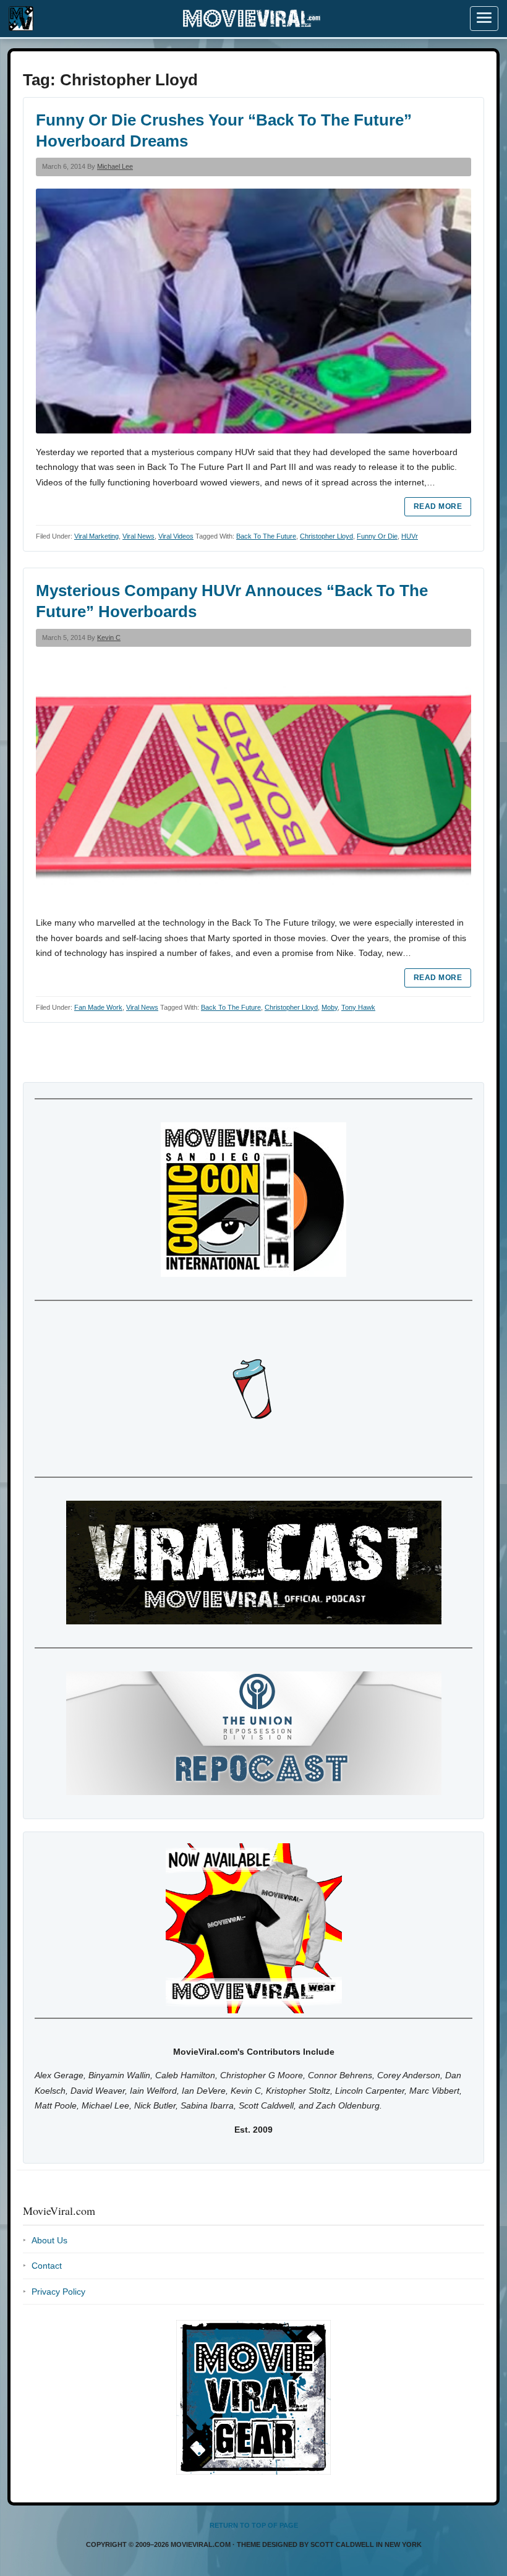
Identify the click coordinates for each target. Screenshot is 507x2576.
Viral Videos (176, 536)
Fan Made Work (98, 1007)
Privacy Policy (58, 2292)
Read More (438, 506)
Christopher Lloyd (326, 536)
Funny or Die (377, 536)
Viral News (138, 536)
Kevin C (109, 638)
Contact (47, 2266)
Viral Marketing (96, 536)
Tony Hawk (358, 1007)
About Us (49, 2240)
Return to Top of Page (254, 2525)
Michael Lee (115, 166)
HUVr (410, 536)
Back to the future (266, 536)
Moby (330, 1007)
